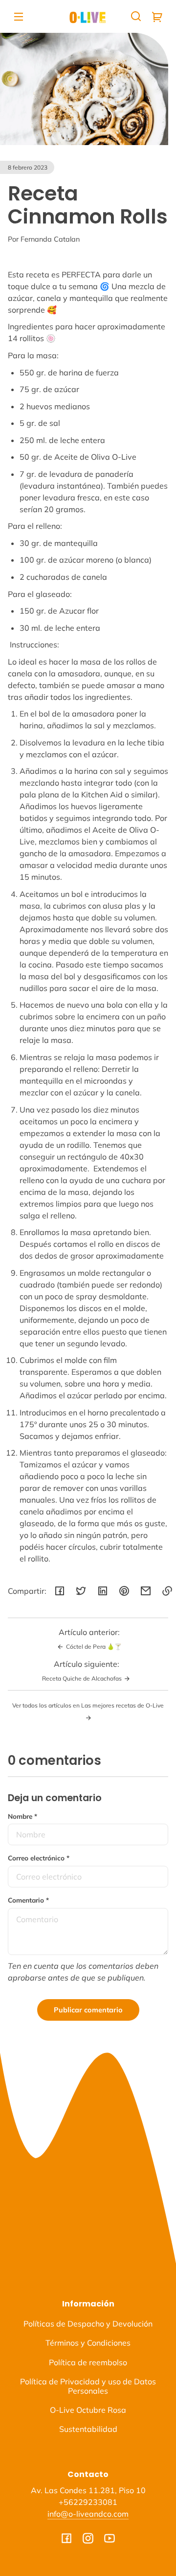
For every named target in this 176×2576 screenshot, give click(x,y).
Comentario (28, 1900)
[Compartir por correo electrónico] (146, 1591)
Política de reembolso (88, 2362)
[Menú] (19, 16)
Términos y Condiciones (88, 2343)
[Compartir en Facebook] (60, 1591)
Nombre (22, 1816)
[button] (136, 16)
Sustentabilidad (88, 2429)
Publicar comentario (88, 2010)
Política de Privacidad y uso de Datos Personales (88, 2386)
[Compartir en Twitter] (81, 1591)
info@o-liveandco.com (88, 2514)
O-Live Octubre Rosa (88, 2410)
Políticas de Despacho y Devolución (88, 2324)
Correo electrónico (39, 1858)
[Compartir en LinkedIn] (103, 1591)
